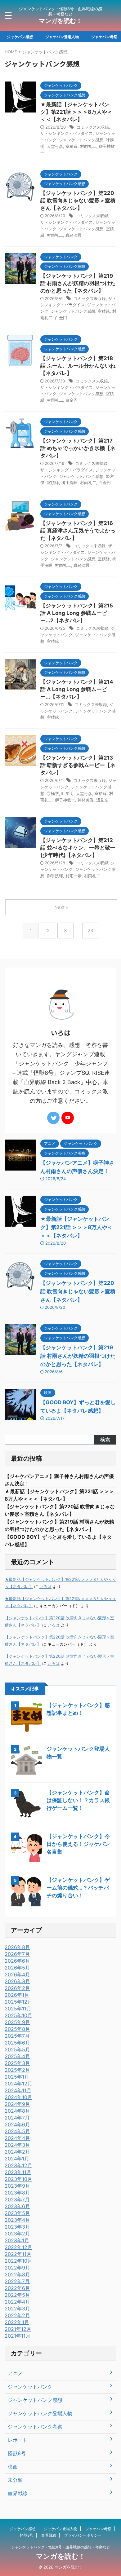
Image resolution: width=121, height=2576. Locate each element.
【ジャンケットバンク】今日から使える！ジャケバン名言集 (78, 1844)
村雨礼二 (88, 146)
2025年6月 (17, 2043)
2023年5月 (17, 2213)
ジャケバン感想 (20, 37)
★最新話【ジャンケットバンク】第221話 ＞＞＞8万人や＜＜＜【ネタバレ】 (76, 112)
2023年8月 (17, 2193)
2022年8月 (17, 2274)
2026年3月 (17, 1981)
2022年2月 (17, 2315)
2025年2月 (17, 2070)
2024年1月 (17, 2159)
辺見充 (102, 800)
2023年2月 (17, 2234)
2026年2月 (17, 1988)
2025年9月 (17, 2022)
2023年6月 (17, 2206)
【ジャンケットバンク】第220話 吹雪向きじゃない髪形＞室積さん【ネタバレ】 (78, 201)
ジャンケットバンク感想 (81, 140)
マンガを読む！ (60, 21)
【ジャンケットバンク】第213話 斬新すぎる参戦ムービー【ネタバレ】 (78, 765)
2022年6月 (17, 2288)
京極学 (53, 793)
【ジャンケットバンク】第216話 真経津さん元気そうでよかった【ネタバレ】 (78, 531)
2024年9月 (17, 2104)
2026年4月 (17, 1974)
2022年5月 (17, 2295)
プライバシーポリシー (83, 2535)
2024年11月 (18, 2090)
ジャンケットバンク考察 (35, 2427)
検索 (105, 1440)
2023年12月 (18, 2165)
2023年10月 (18, 2179)
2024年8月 (17, 2111)
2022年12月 (18, 2247)
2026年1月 (17, 1995)
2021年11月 (18, 2336)
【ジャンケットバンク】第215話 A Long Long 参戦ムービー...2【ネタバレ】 (77, 613)
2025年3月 (17, 2063)
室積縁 (72, 146)
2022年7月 (17, 2281)
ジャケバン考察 (104, 37)
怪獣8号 (17, 2453)
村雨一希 (74, 876)
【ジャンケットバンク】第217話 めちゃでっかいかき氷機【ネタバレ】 (78, 448)
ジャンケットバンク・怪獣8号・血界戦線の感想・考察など (61, 2547)
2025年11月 (18, 2009)
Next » (61, 907)
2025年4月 (17, 2056)
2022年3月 (17, 2309)
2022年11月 (18, 2254)
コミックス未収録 (93, 127)
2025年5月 (17, 2049)
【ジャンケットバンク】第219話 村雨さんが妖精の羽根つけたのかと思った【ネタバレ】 (78, 283)
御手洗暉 (69, 483)
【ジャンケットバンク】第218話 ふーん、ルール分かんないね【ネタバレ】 (78, 366)
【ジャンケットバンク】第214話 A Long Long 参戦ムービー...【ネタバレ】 (77, 689)
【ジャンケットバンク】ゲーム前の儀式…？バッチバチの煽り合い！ (78, 1888)
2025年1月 (17, 2077)
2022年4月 (17, 2302)
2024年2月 (17, 2152)
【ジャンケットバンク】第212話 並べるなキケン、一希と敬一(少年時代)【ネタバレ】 (78, 848)
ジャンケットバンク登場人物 (40, 2413)
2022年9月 (17, 2268)
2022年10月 (18, 2261)
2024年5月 (17, 2131)
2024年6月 (17, 2124)
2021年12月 (18, 2329)
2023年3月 (17, 2227)
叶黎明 (67, 793)
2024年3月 (17, 2145)
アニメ (15, 2373)
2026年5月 (17, 1968)
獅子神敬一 (65, 800)
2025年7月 (17, 2036)
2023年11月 (18, 2172)
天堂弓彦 (55, 146)
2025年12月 (18, 2002)
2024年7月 (17, 2118)
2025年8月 (17, 2029)
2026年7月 (17, 1954)
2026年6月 (17, 1961)
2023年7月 (17, 2199)
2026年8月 (17, 1947)
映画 (13, 2467)
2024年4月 (17, 2138)
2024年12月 (18, 2084)
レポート (18, 2440)
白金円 (61, 318)
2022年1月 (17, 2322)
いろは (45, 1587)
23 (90, 931)
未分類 (15, 2480)
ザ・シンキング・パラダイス (67, 133)
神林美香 (86, 800)
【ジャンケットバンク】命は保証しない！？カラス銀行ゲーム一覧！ (78, 1800)
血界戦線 (18, 2493)
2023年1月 (17, 2240)
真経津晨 (74, 235)
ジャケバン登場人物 (62, 37)
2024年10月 (18, 2097)
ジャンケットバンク (30, 2387)
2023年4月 (17, 2220)
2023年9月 (17, 2186)
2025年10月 (18, 2015)
